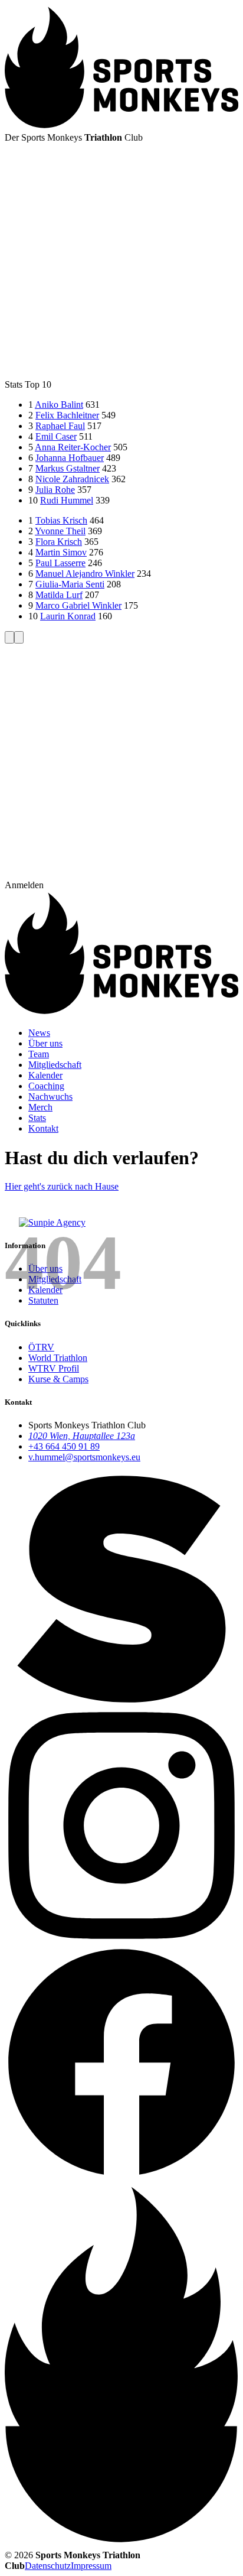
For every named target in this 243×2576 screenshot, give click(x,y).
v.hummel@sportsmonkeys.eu (84, 1457)
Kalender (45, 1290)
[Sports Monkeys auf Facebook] (121, 2176)
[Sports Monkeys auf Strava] (121, 1703)
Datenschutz (48, 2566)
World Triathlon (58, 1358)
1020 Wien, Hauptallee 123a (82, 1436)
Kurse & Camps (58, 1379)
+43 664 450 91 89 (64, 1446)
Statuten (43, 1300)
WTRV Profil (54, 1368)
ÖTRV (41, 1347)
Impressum (91, 2566)
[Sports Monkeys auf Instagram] (121, 1939)
